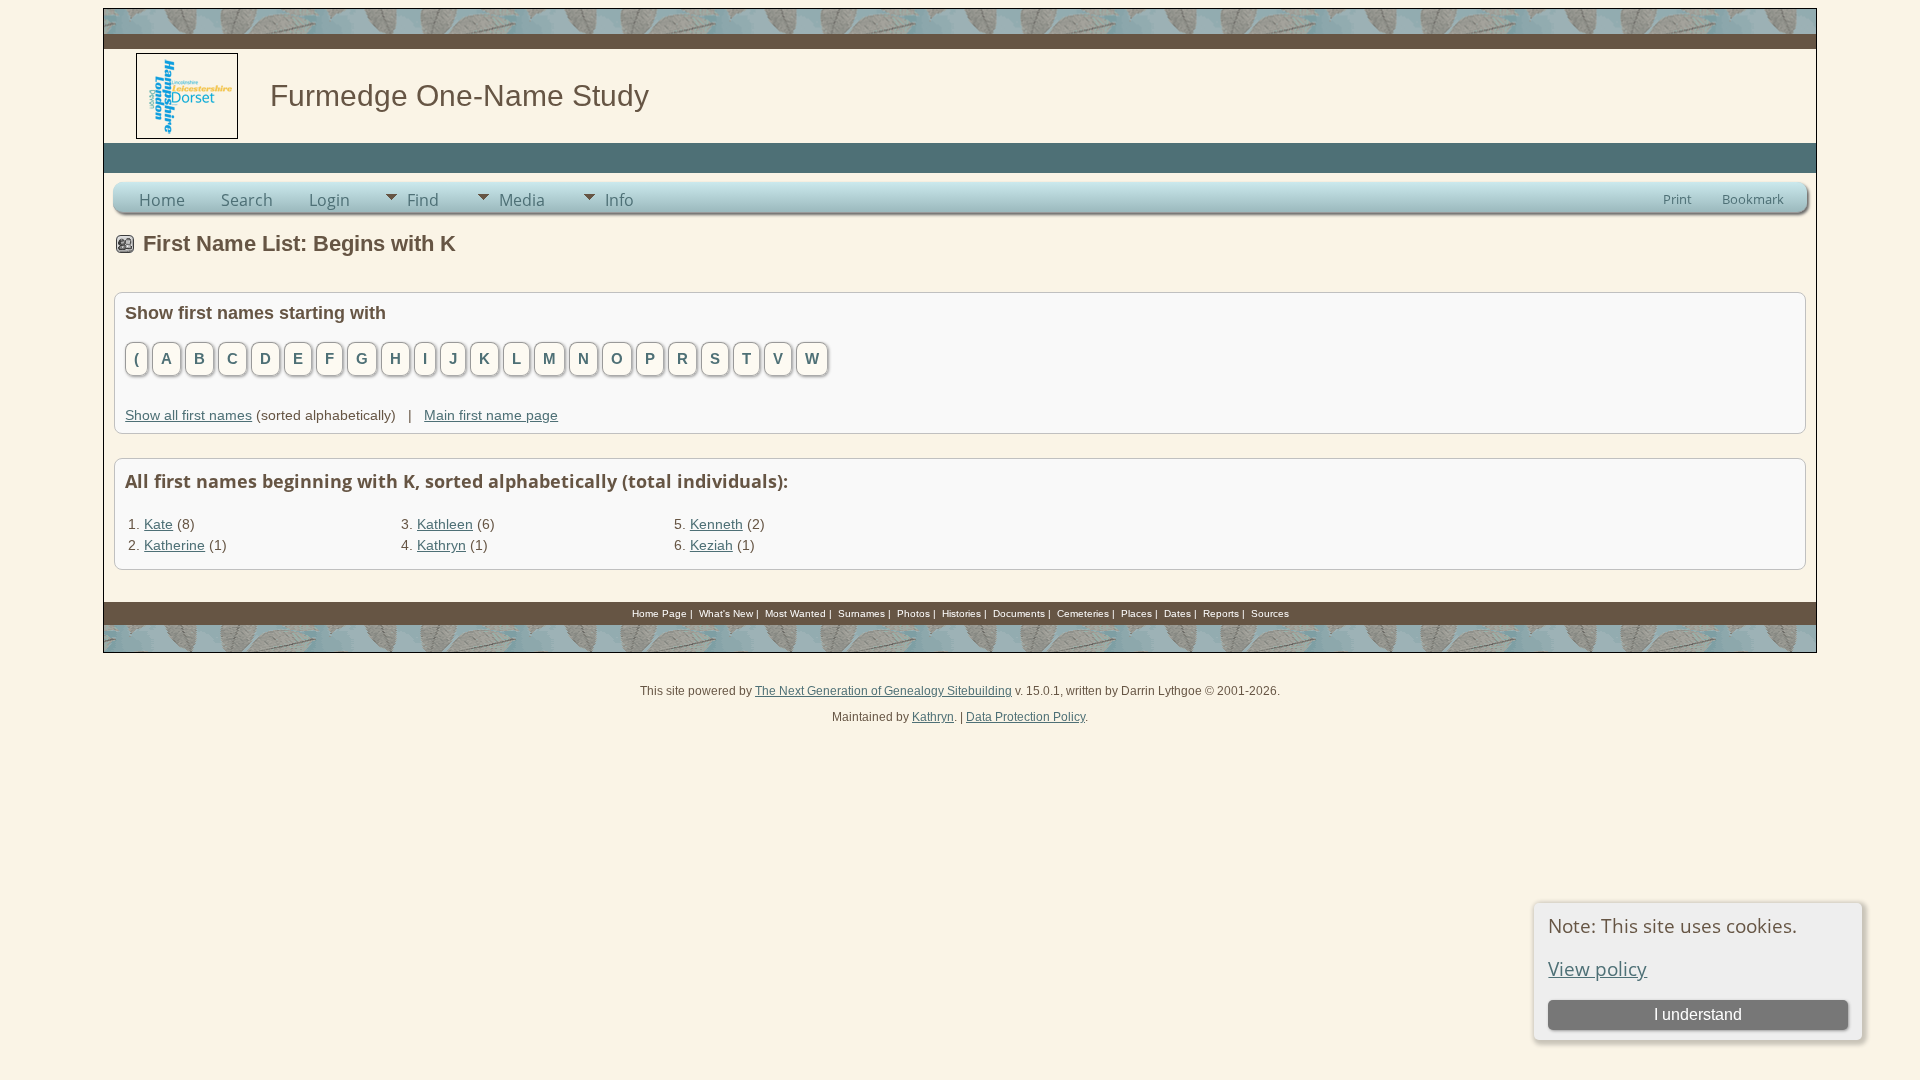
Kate (158, 524)
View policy (1597, 968)
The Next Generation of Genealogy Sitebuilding (883, 691)
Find (423, 200)
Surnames (861, 613)
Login (329, 200)
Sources (1270, 613)
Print (1677, 199)
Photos (913, 613)
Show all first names (188, 415)
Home (162, 200)
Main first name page (491, 415)
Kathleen (445, 524)
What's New (726, 613)
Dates (1177, 613)
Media (522, 200)
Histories (961, 613)
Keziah (711, 545)
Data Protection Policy (1025, 717)
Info (619, 200)
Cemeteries (1083, 613)
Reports (1221, 613)
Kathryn (441, 545)
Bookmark (1753, 199)
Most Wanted (795, 613)
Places (1136, 613)
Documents (1019, 613)
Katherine (174, 545)
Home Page (659, 613)
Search (247, 200)
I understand (1698, 1014)
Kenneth (716, 524)
